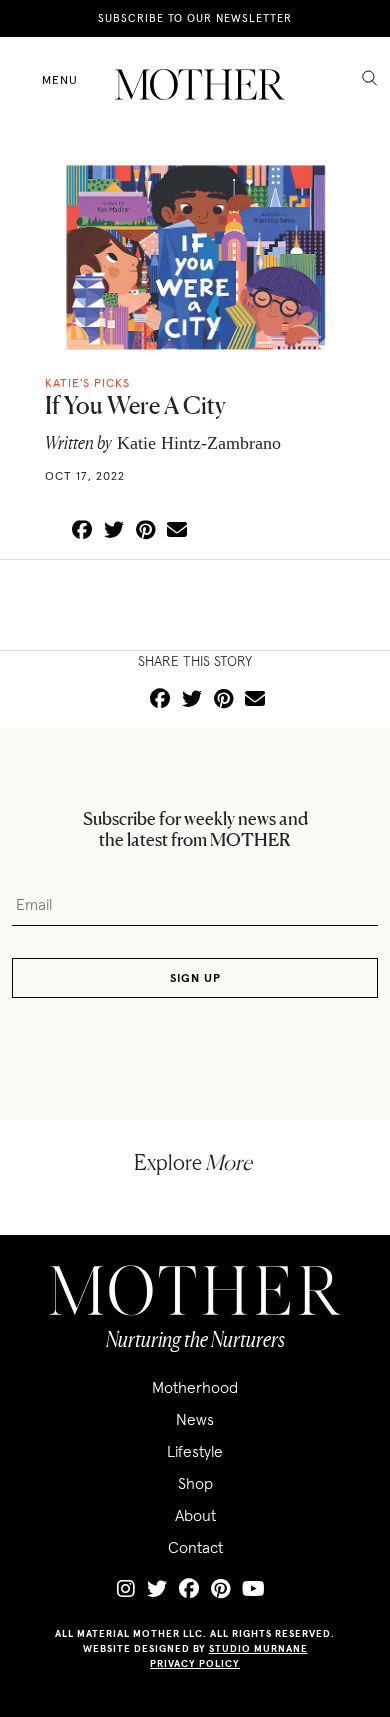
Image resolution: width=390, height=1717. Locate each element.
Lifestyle (195, 1451)
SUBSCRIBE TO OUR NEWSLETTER (195, 18)
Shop (195, 1483)
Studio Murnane (258, 1648)
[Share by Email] (177, 531)
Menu (60, 79)
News (195, 1419)
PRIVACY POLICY (195, 1663)
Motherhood (195, 1387)
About (195, 1515)
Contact (195, 1547)
